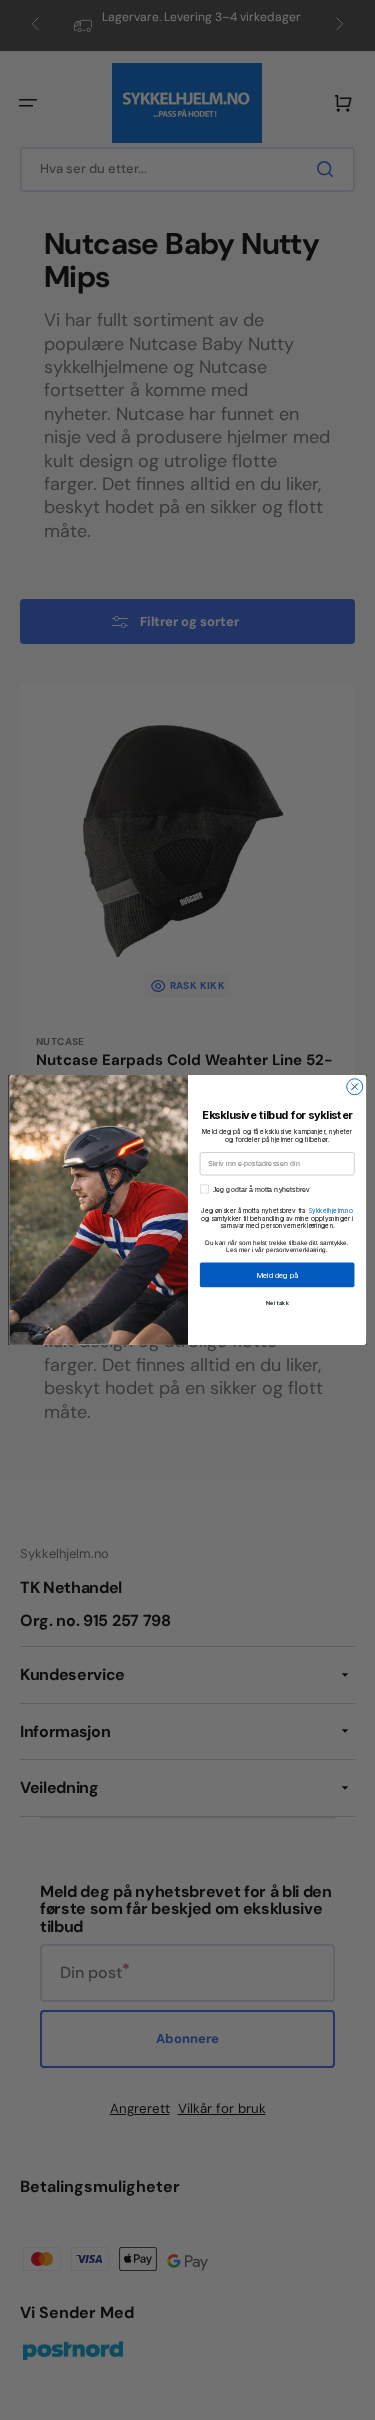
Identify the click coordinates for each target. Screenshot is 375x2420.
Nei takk (276, 1302)
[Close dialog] (354, 1087)
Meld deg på (276, 1274)
